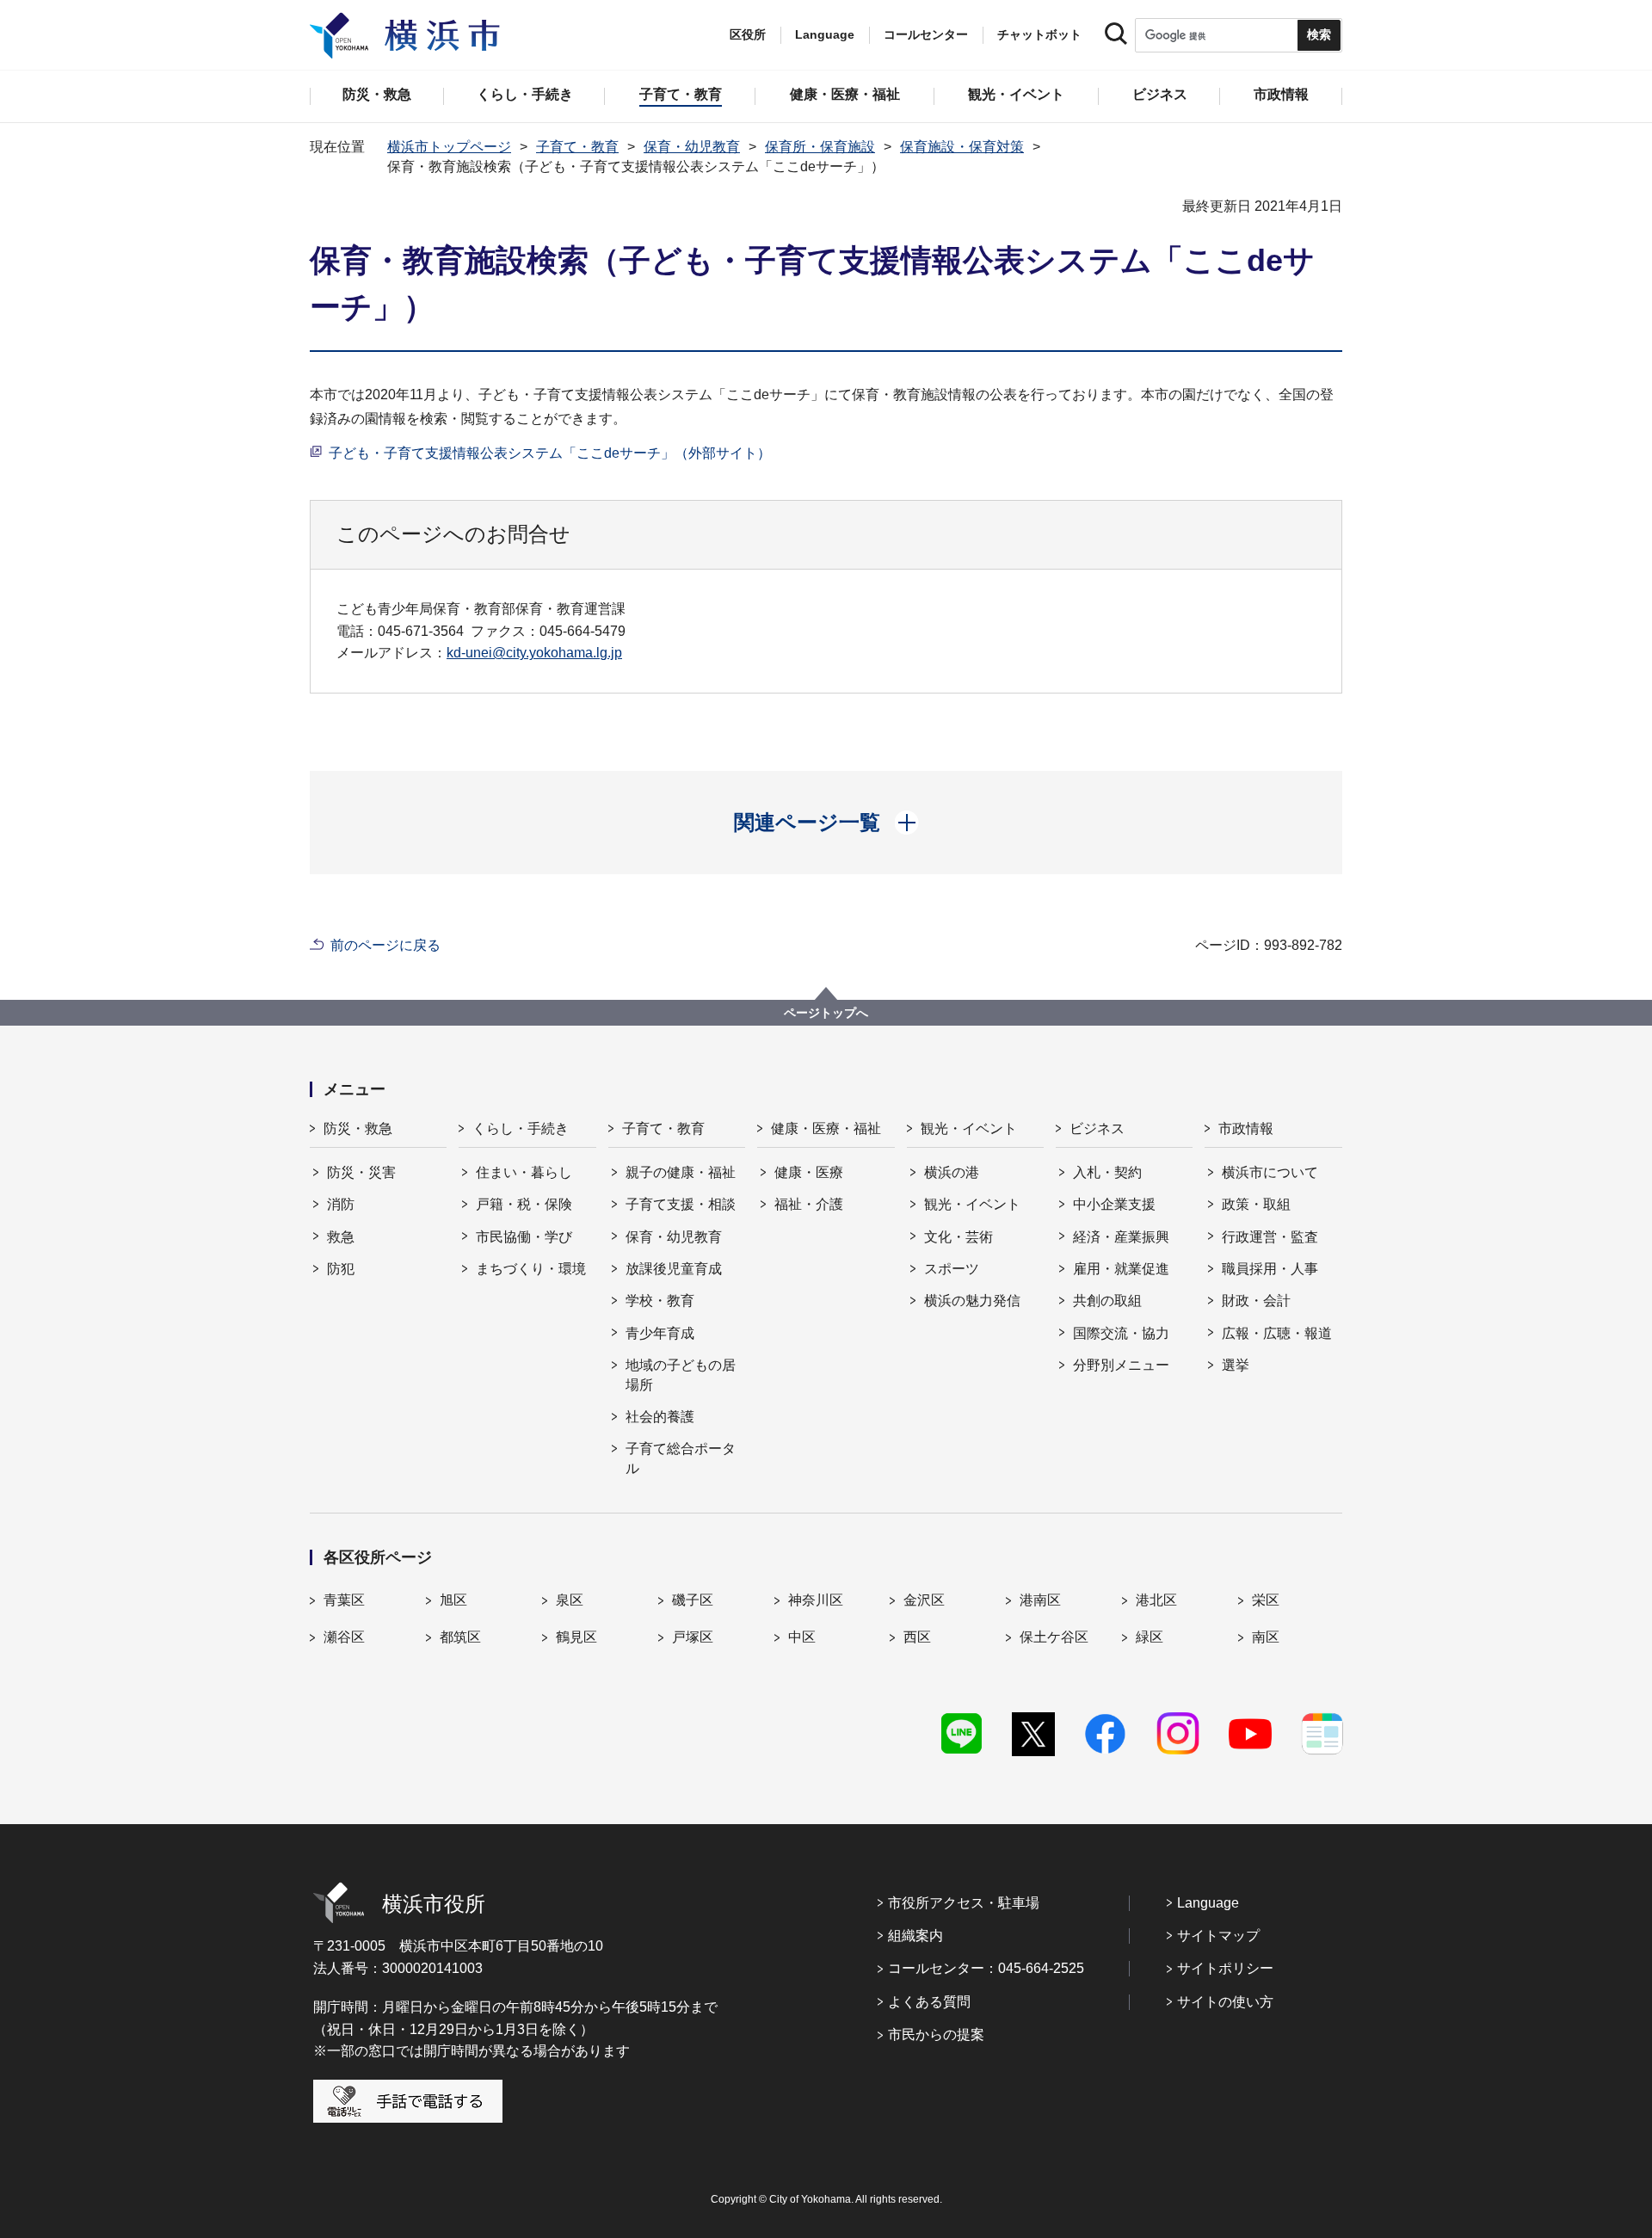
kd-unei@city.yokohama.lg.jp (534, 653)
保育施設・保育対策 (962, 147)
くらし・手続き (521, 1128)
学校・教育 (660, 1301)
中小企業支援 (1114, 1204)
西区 (917, 1637)
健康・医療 (809, 1172)
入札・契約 (1107, 1172)
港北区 (1156, 1600)
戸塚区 (693, 1637)
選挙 (1236, 1365)
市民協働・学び (524, 1237)
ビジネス (1097, 1128)
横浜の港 (952, 1172)
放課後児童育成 (674, 1269)
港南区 (1040, 1600)
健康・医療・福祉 (826, 1128)
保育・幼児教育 (692, 147)
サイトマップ (1218, 1936)
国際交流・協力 (1121, 1333)
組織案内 (915, 1936)
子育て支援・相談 (681, 1204)
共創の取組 (1107, 1301)
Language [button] (825, 34)
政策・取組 (1256, 1204)
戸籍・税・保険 (524, 1204)
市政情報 (1246, 1128)
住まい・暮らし (524, 1172)
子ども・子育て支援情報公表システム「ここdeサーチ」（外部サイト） (550, 453)
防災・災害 (361, 1172)
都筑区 (460, 1637)
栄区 (1266, 1600)
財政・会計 (1256, 1301)
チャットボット (1039, 34)
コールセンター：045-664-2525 (986, 1968)
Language (1208, 1903)
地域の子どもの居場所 (681, 1375)
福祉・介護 (809, 1204)
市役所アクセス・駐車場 (964, 1903)
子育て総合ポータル (681, 1458)
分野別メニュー (1121, 1365)
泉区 (570, 1600)
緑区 (1150, 1637)
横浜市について (1270, 1172)
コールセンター (926, 34)
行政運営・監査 (1270, 1237)
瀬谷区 (344, 1637)
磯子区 (693, 1600)
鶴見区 (576, 1637)
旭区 (453, 1600)
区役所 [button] (748, 34)
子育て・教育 (577, 147)
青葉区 (344, 1600)
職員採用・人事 (1270, 1269)
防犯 (341, 1269)
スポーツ (952, 1269)
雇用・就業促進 (1121, 1269)
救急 (341, 1237)
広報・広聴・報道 (1277, 1333)
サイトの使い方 (1225, 2002)
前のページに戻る (385, 945)
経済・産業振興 (1121, 1237)
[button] (826, 823)
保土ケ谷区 (1054, 1637)
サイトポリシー (1225, 1968)
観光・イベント (969, 1128)
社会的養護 (660, 1417)
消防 (341, 1204)
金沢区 (924, 1600)
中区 (802, 1637)
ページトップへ (826, 1013)
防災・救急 (358, 1128)
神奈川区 (816, 1600)
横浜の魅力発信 (972, 1301)
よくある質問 (929, 2002)
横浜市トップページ (449, 147)
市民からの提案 (936, 2035)
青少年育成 (660, 1333)
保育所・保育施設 (820, 147)
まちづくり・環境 (531, 1269)
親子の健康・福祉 (681, 1172)
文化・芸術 (959, 1237)
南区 (1266, 1637)
